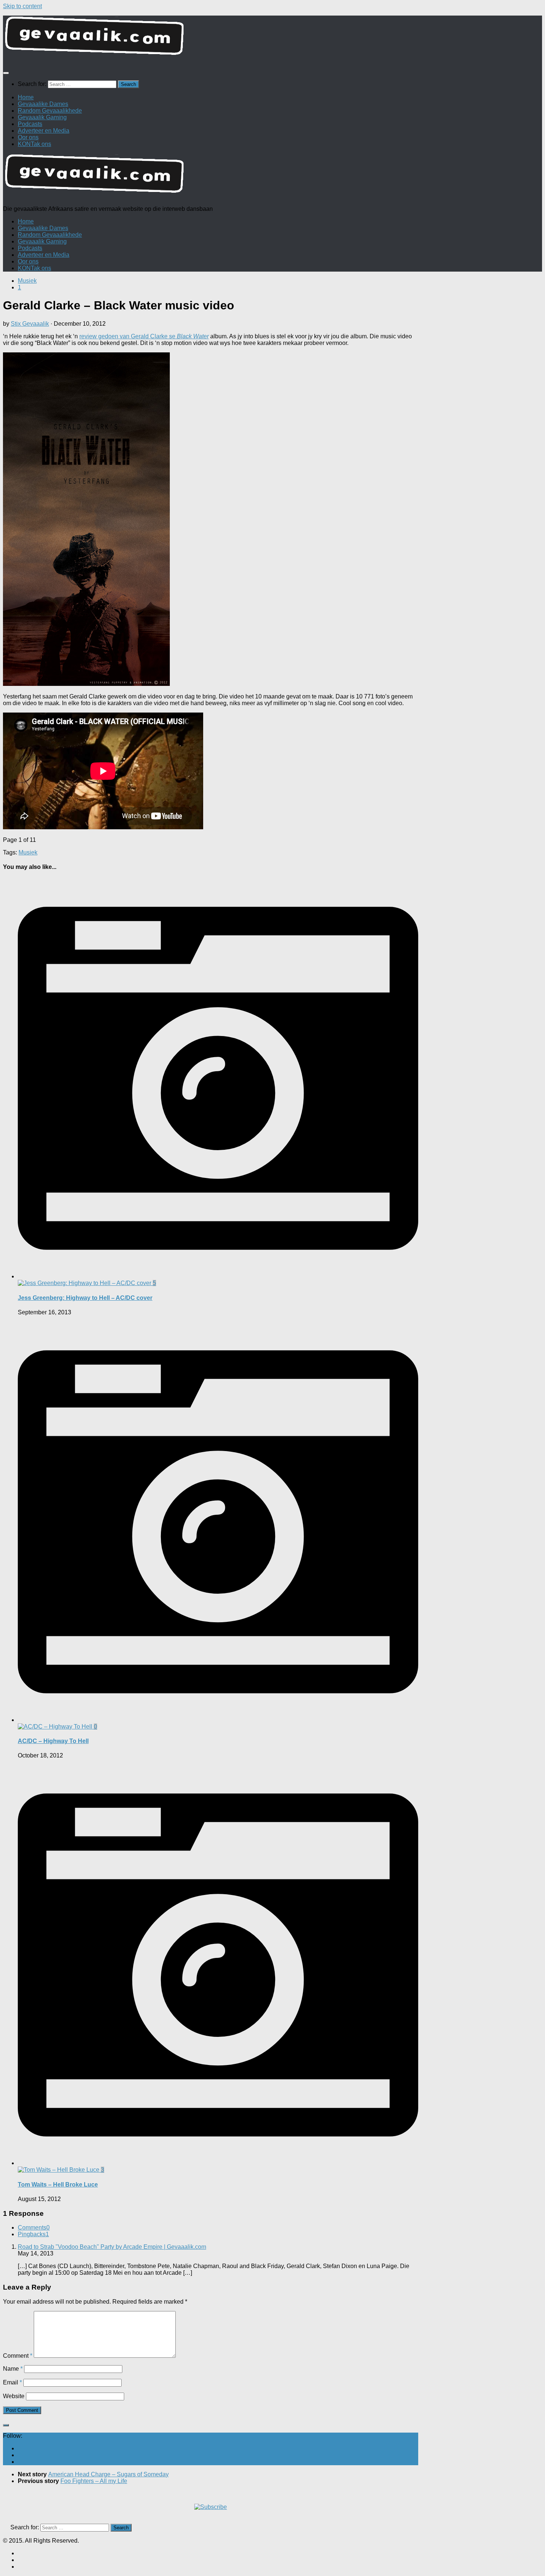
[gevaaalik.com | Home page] (272, 39)
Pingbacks (33, 2234)
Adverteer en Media (44, 131)
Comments (34, 2228)
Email (12, 2382)
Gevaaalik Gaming (42, 117)
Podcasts (30, 124)
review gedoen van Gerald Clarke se (144, 336)
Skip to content (22, 6)
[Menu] (6, 73)
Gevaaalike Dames (43, 104)
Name (13, 2369)
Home (26, 97)
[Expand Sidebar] (6, 2425)
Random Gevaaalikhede (50, 111)
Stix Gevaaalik (30, 324)
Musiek (27, 281)
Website (14, 2396)
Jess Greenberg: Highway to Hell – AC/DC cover (85, 1298)
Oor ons (28, 137)
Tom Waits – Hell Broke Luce (58, 2185)
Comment (18, 2356)
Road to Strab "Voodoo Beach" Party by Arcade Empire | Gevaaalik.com (112, 2247)
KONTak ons (34, 144)
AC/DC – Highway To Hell (53, 1741)
